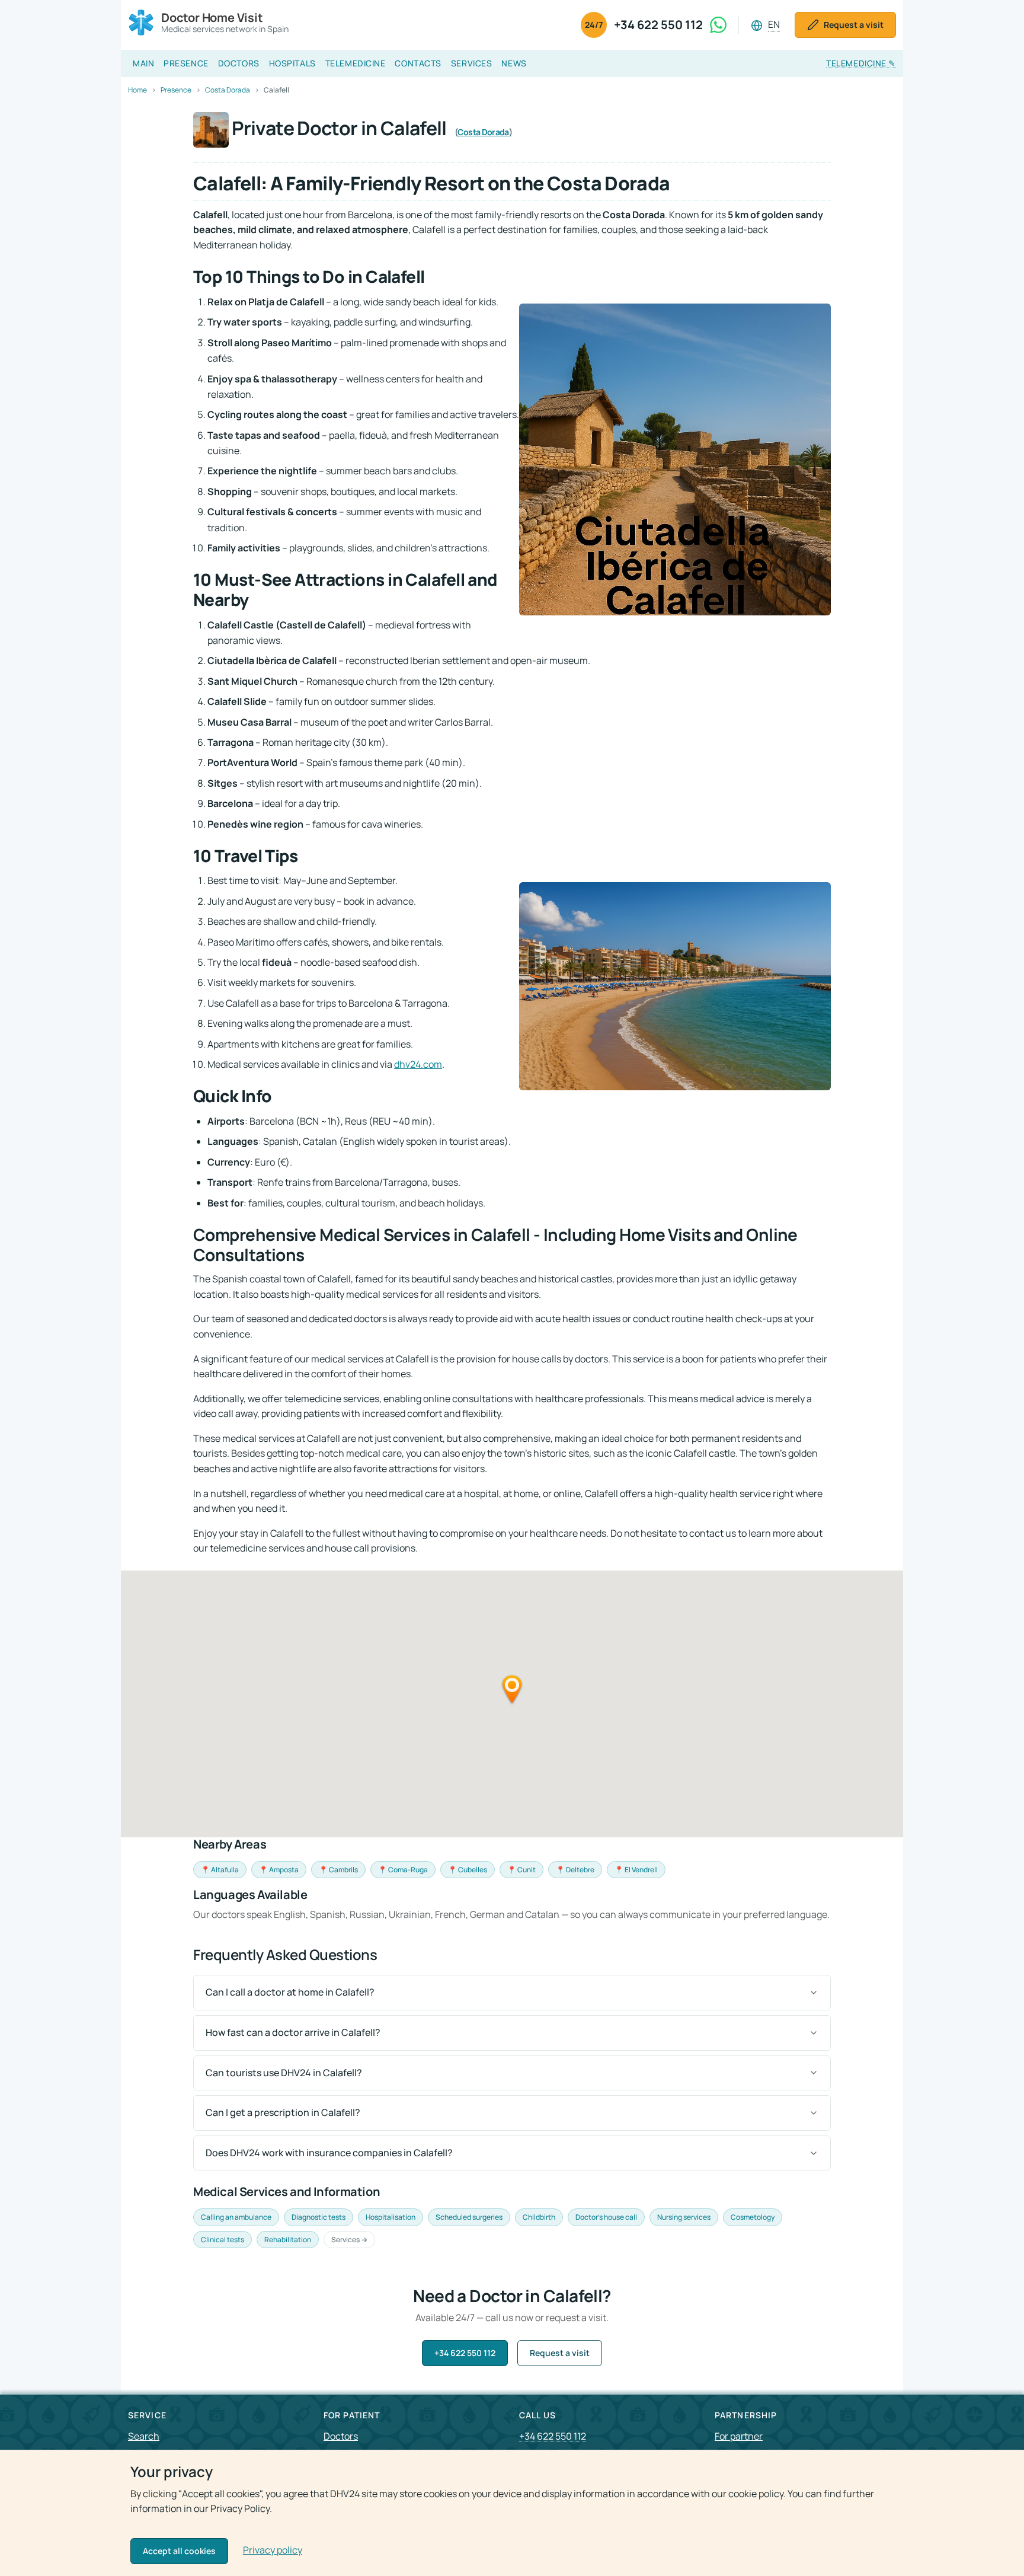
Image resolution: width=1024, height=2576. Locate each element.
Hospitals (292, 63)
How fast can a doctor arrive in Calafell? (293, 2032)
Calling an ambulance (236, 2217)
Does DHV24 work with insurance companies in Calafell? (329, 2153)
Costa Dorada (483, 132)
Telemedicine (356, 63)
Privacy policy (273, 2550)
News (514, 63)
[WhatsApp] (718, 25)
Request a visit (560, 2353)
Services (471, 63)
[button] (512, 1689)
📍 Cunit (521, 1870)
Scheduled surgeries (469, 2217)
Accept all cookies (179, 2551)
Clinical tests (223, 2240)
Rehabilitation (288, 2240)
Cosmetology (753, 2217)
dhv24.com (418, 1064)
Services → (349, 2240)
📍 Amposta (279, 1870)
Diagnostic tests (319, 2217)
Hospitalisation (391, 2217)
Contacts (418, 63)
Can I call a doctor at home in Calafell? (290, 1992)
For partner (739, 2436)
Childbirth (539, 2217)
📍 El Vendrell (636, 1870)
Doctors (239, 63)
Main (143, 63)
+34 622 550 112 (658, 25)
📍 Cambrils (338, 1870)
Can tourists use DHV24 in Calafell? (284, 2073)
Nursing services (684, 2217)
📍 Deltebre (575, 1870)
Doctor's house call (606, 2217)
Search (144, 2436)
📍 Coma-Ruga (403, 1870)
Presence (186, 63)
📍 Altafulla (220, 1870)
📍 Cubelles (468, 1870)
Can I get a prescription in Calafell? (283, 2112)
